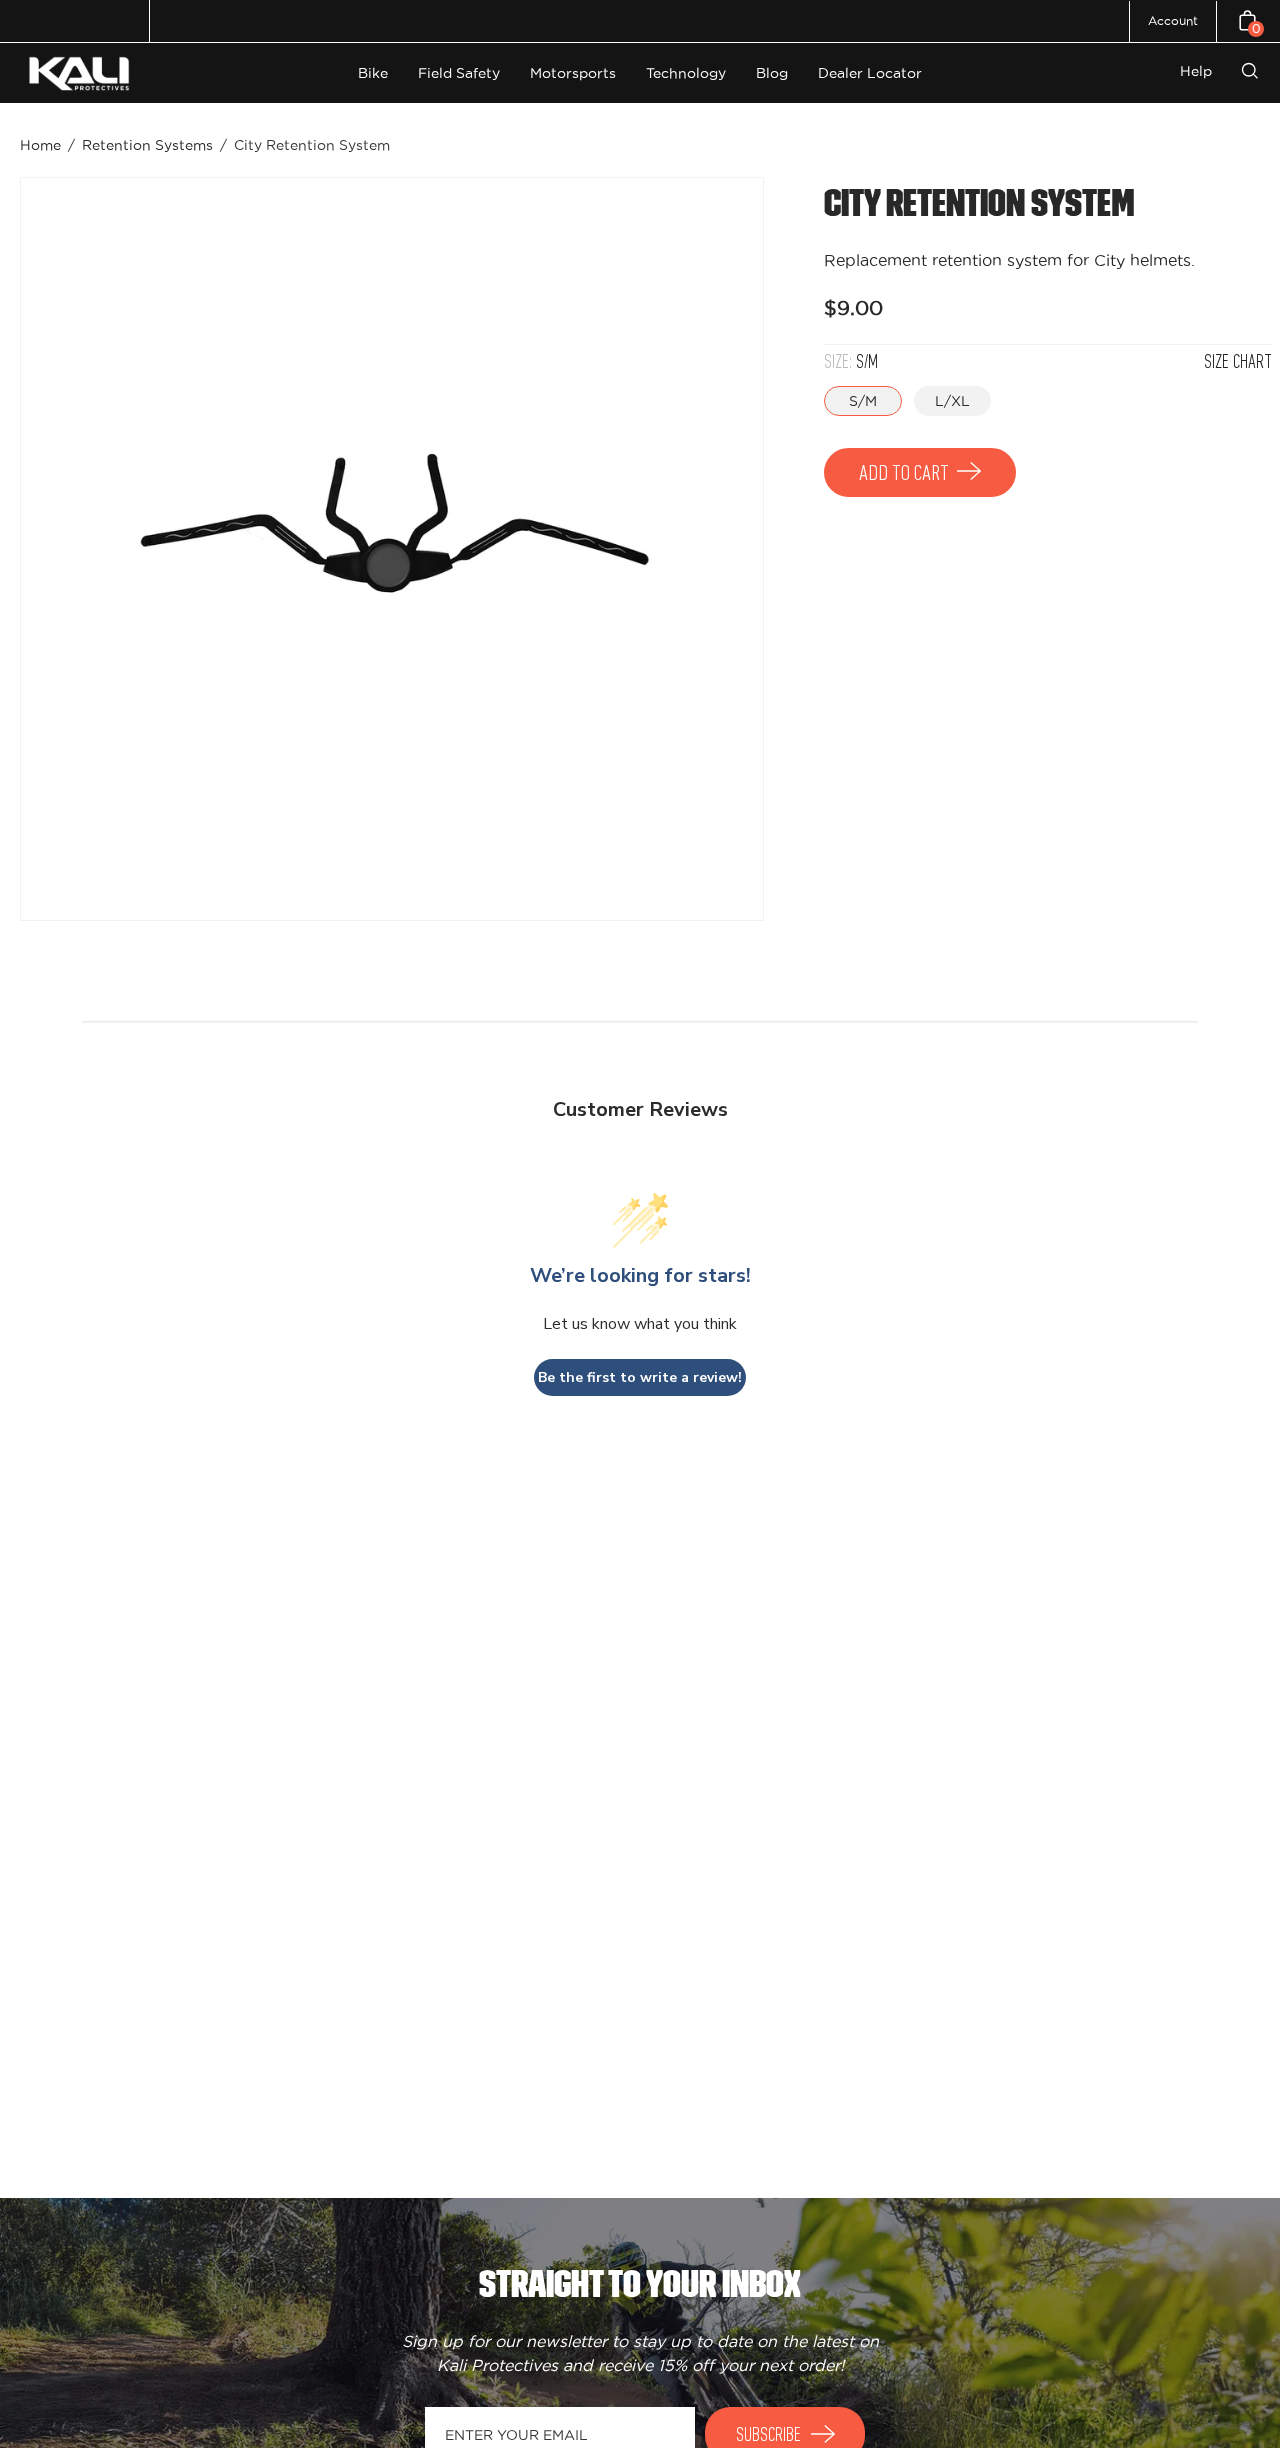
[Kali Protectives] (82, 73)
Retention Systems (147, 145)
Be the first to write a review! (640, 1377)
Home (40, 145)
